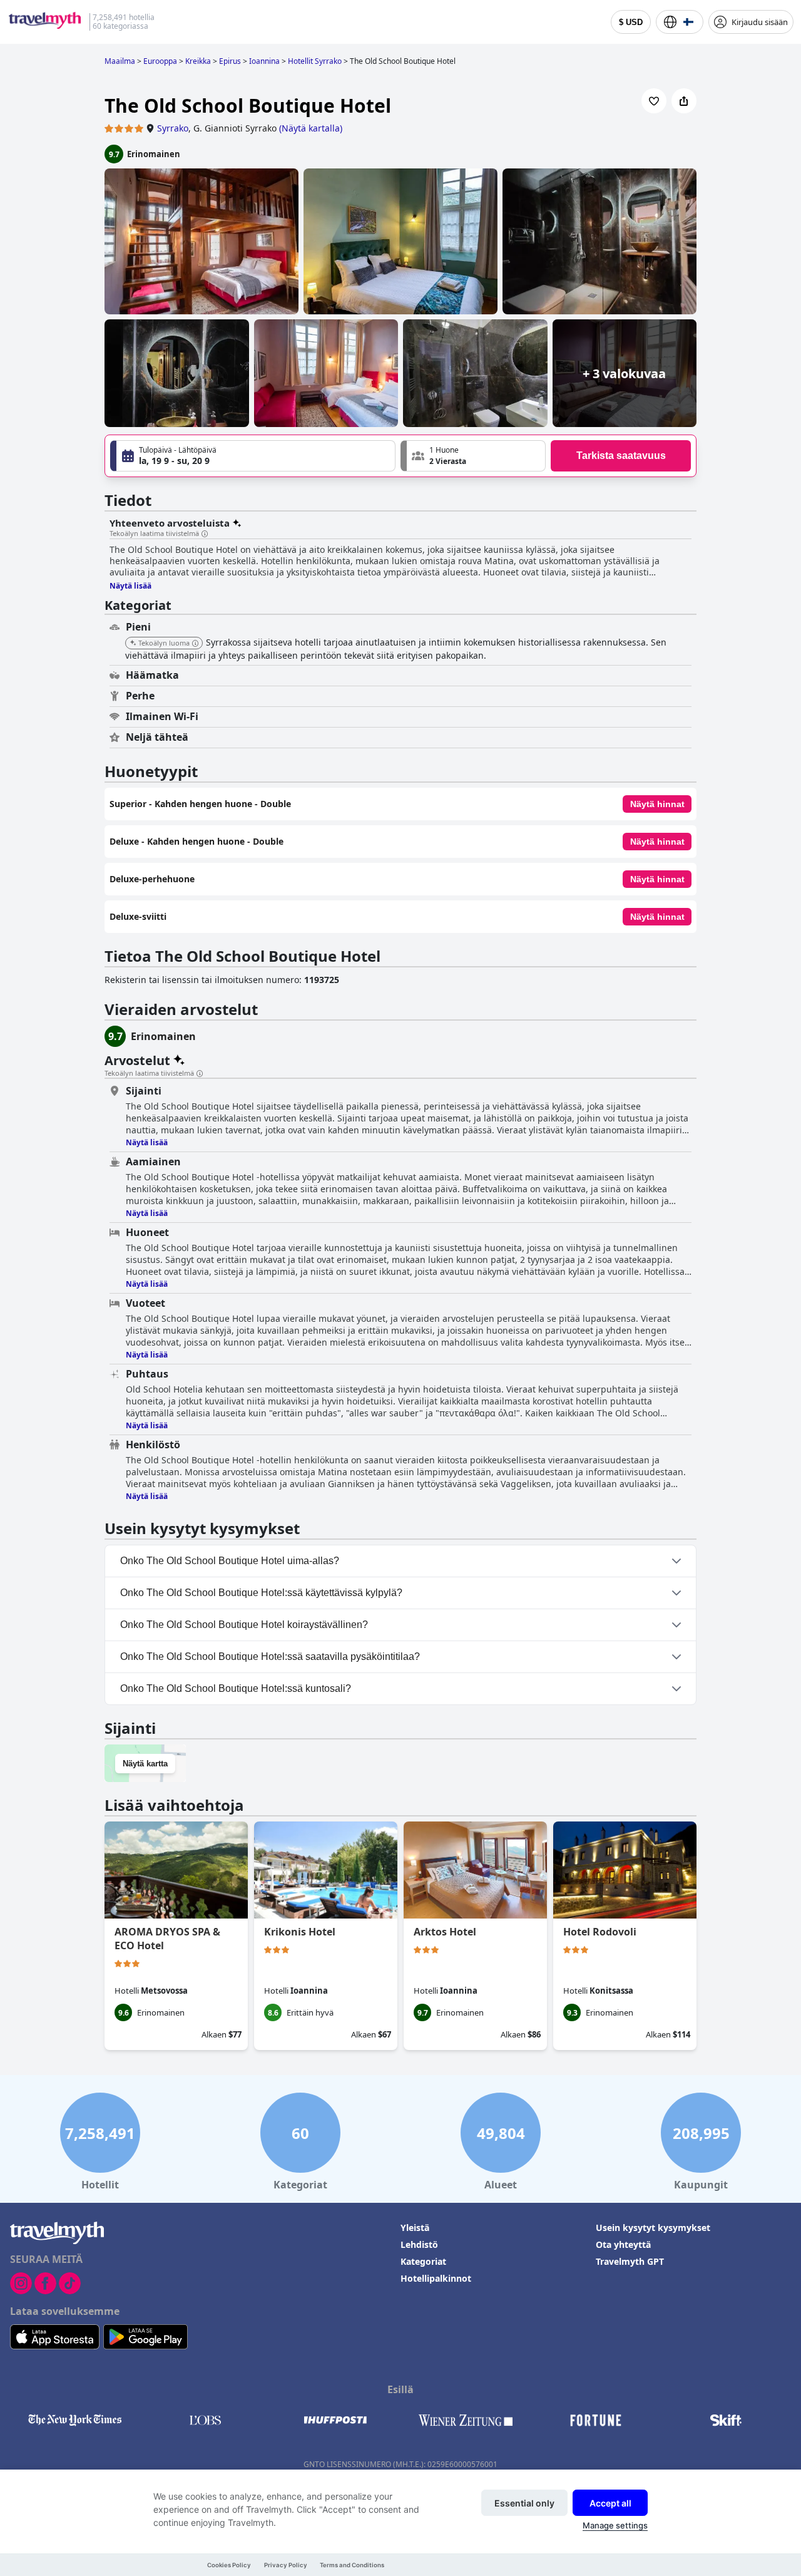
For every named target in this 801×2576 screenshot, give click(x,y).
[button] (473, 456)
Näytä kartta (145, 1764)
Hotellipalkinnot (436, 2278)
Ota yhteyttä (623, 2244)
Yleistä (415, 2228)
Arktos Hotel (445, 1932)
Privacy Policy (286, 2565)
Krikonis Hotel (300, 1932)
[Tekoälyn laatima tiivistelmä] (205, 534)
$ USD (631, 22)
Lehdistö (419, 2244)
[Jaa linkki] (684, 101)
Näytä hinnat (657, 804)
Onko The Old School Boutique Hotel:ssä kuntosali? (236, 1688)
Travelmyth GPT (630, 2261)
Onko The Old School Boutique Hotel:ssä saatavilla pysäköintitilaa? (270, 1656)
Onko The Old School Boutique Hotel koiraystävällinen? (244, 1625)
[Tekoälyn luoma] (195, 644)
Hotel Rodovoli (600, 1932)
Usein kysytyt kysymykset (653, 2228)
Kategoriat (423, 2261)
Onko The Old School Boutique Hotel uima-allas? (230, 1561)
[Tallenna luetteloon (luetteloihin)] (654, 101)
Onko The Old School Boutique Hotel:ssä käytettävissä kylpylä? (261, 1593)
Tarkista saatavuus (621, 456)
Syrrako (173, 128)
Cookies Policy (229, 2565)
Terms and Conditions (352, 2565)
